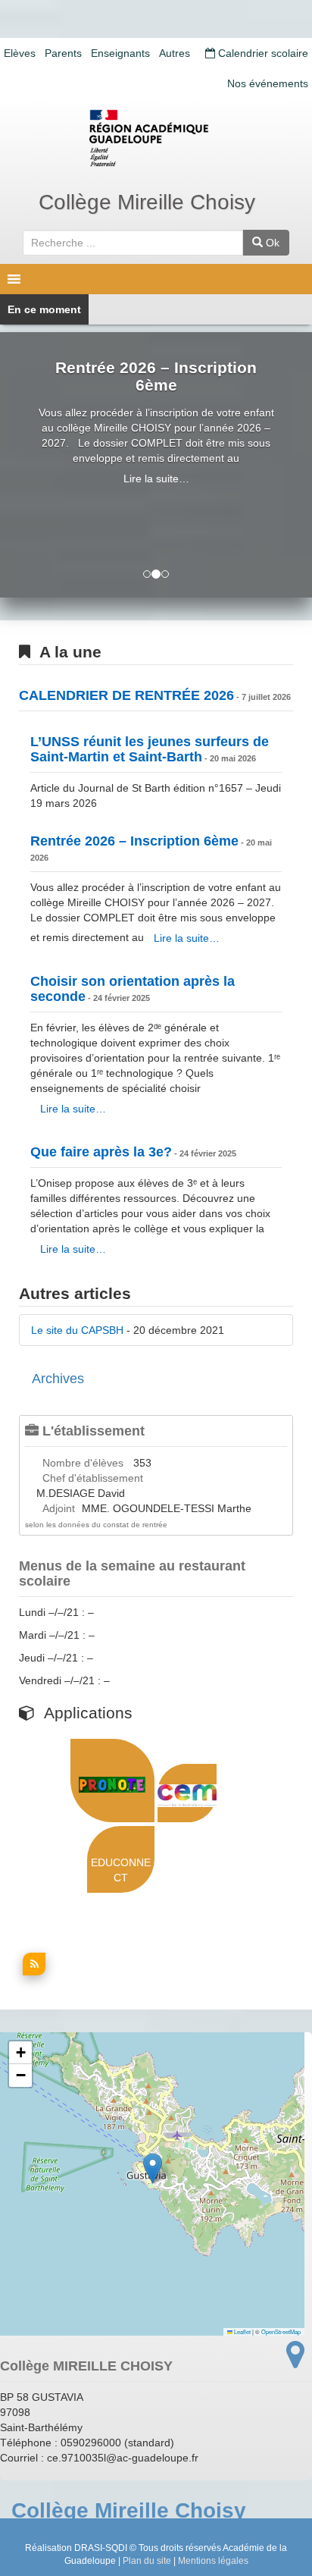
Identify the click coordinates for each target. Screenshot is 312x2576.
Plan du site (147, 2561)
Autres (175, 53)
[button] (153, 2168)
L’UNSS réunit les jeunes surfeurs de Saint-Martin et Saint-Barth (150, 749)
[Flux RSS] (32, 1972)
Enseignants (120, 53)
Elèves (20, 53)
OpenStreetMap (281, 2331)
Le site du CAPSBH (77, 1330)
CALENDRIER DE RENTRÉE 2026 (126, 695)
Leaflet (242, 2331)
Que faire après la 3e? (101, 1152)
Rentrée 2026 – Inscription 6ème (156, 376)
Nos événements (268, 83)
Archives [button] (58, 1379)
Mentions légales (213, 2561)
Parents (63, 53)
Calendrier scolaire (262, 53)
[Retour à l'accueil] (156, 138)
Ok (271, 243)
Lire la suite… (156, 478)
